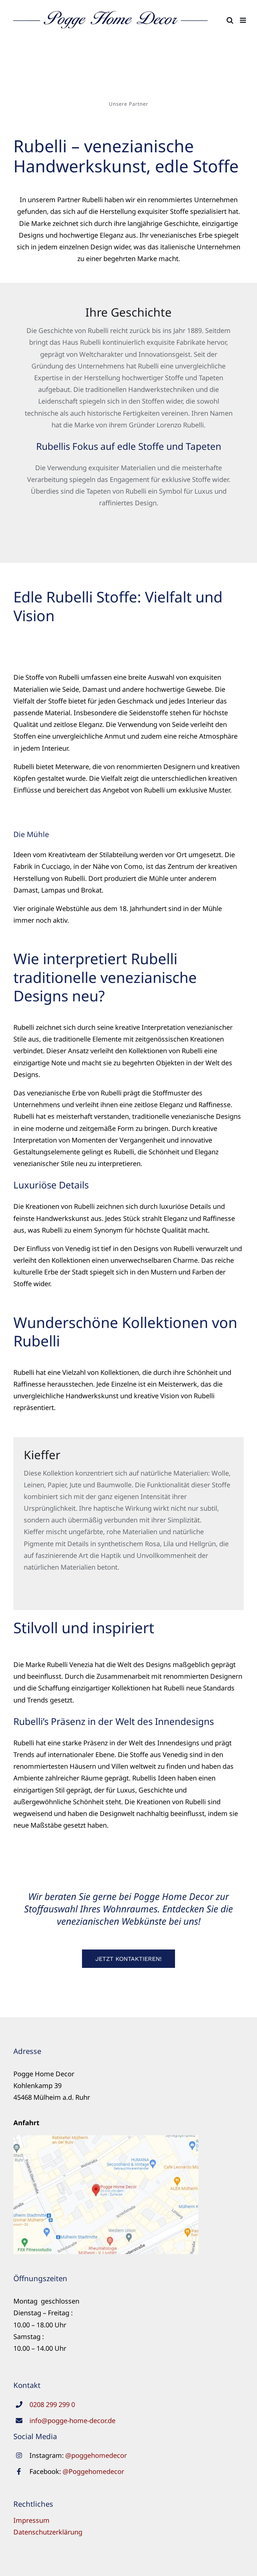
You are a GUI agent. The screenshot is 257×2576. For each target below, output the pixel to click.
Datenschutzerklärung (48, 2532)
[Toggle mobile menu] (243, 20)
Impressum (31, 2520)
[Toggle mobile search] (230, 20)
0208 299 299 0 (52, 2404)
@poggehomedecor (96, 2455)
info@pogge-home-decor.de (72, 2421)
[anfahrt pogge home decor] (106, 2138)
